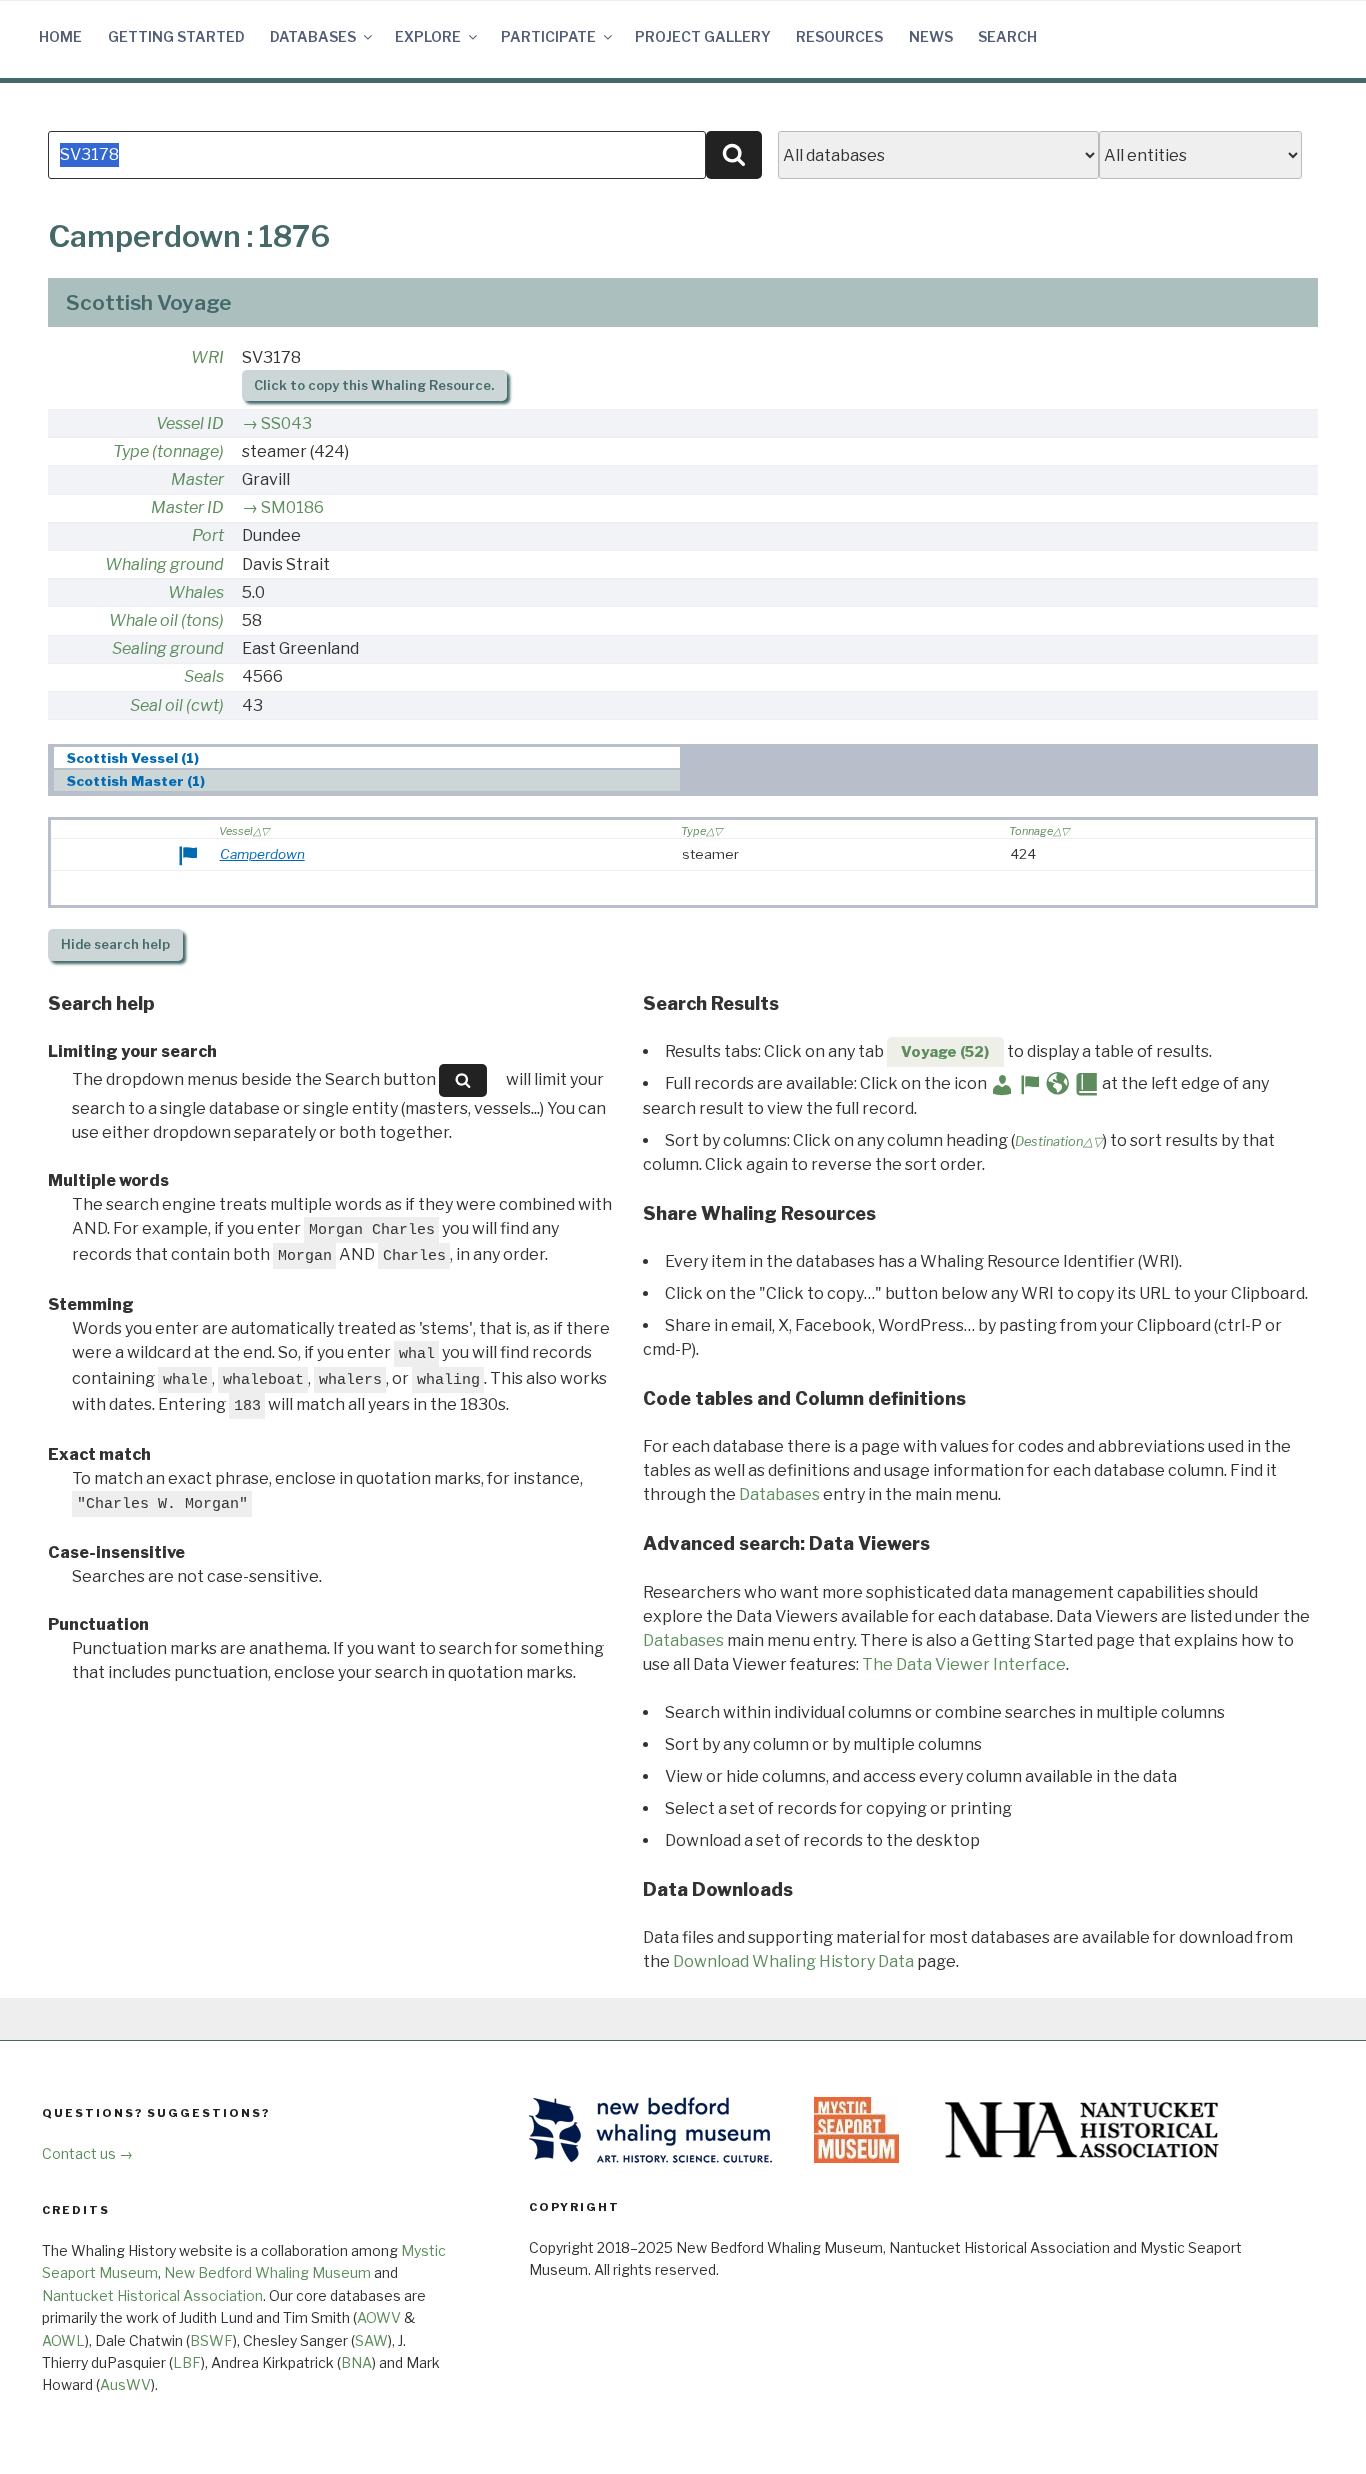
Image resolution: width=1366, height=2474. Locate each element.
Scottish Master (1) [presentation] (136, 781)
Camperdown (262, 854)
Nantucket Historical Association (152, 2295)
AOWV (379, 2317)
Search (1007, 36)
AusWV (125, 2384)
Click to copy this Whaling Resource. (374, 385)
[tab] (367, 757)
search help (115, 944)
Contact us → (87, 2153)
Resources (839, 36)
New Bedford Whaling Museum (267, 2272)
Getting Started (176, 36)
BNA (356, 2362)
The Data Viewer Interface (964, 1664)
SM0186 (292, 507)
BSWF (211, 2340)
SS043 (286, 423)
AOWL (63, 2340)
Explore (428, 36)
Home (60, 36)
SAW (371, 2340)
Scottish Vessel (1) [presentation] (133, 758)
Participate (548, 36)
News (931, 36)
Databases (313, 36)
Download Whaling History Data (793, 1961)
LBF (187, 2362)
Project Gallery (703, 36)
